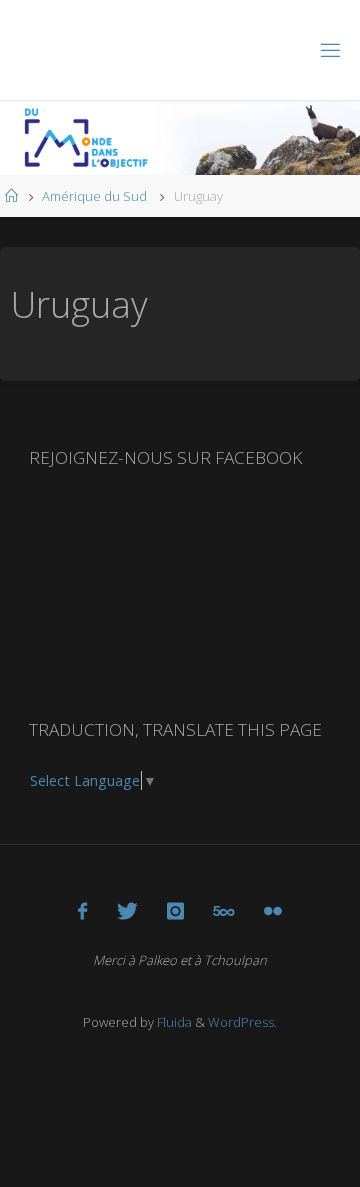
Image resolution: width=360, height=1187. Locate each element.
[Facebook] (82, 911)
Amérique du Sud (94, 196)
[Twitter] (127, 911)
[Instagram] (175, 911)
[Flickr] (273, 911)
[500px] (223, 911)
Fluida (173, 1022)
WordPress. (242, 1022)
